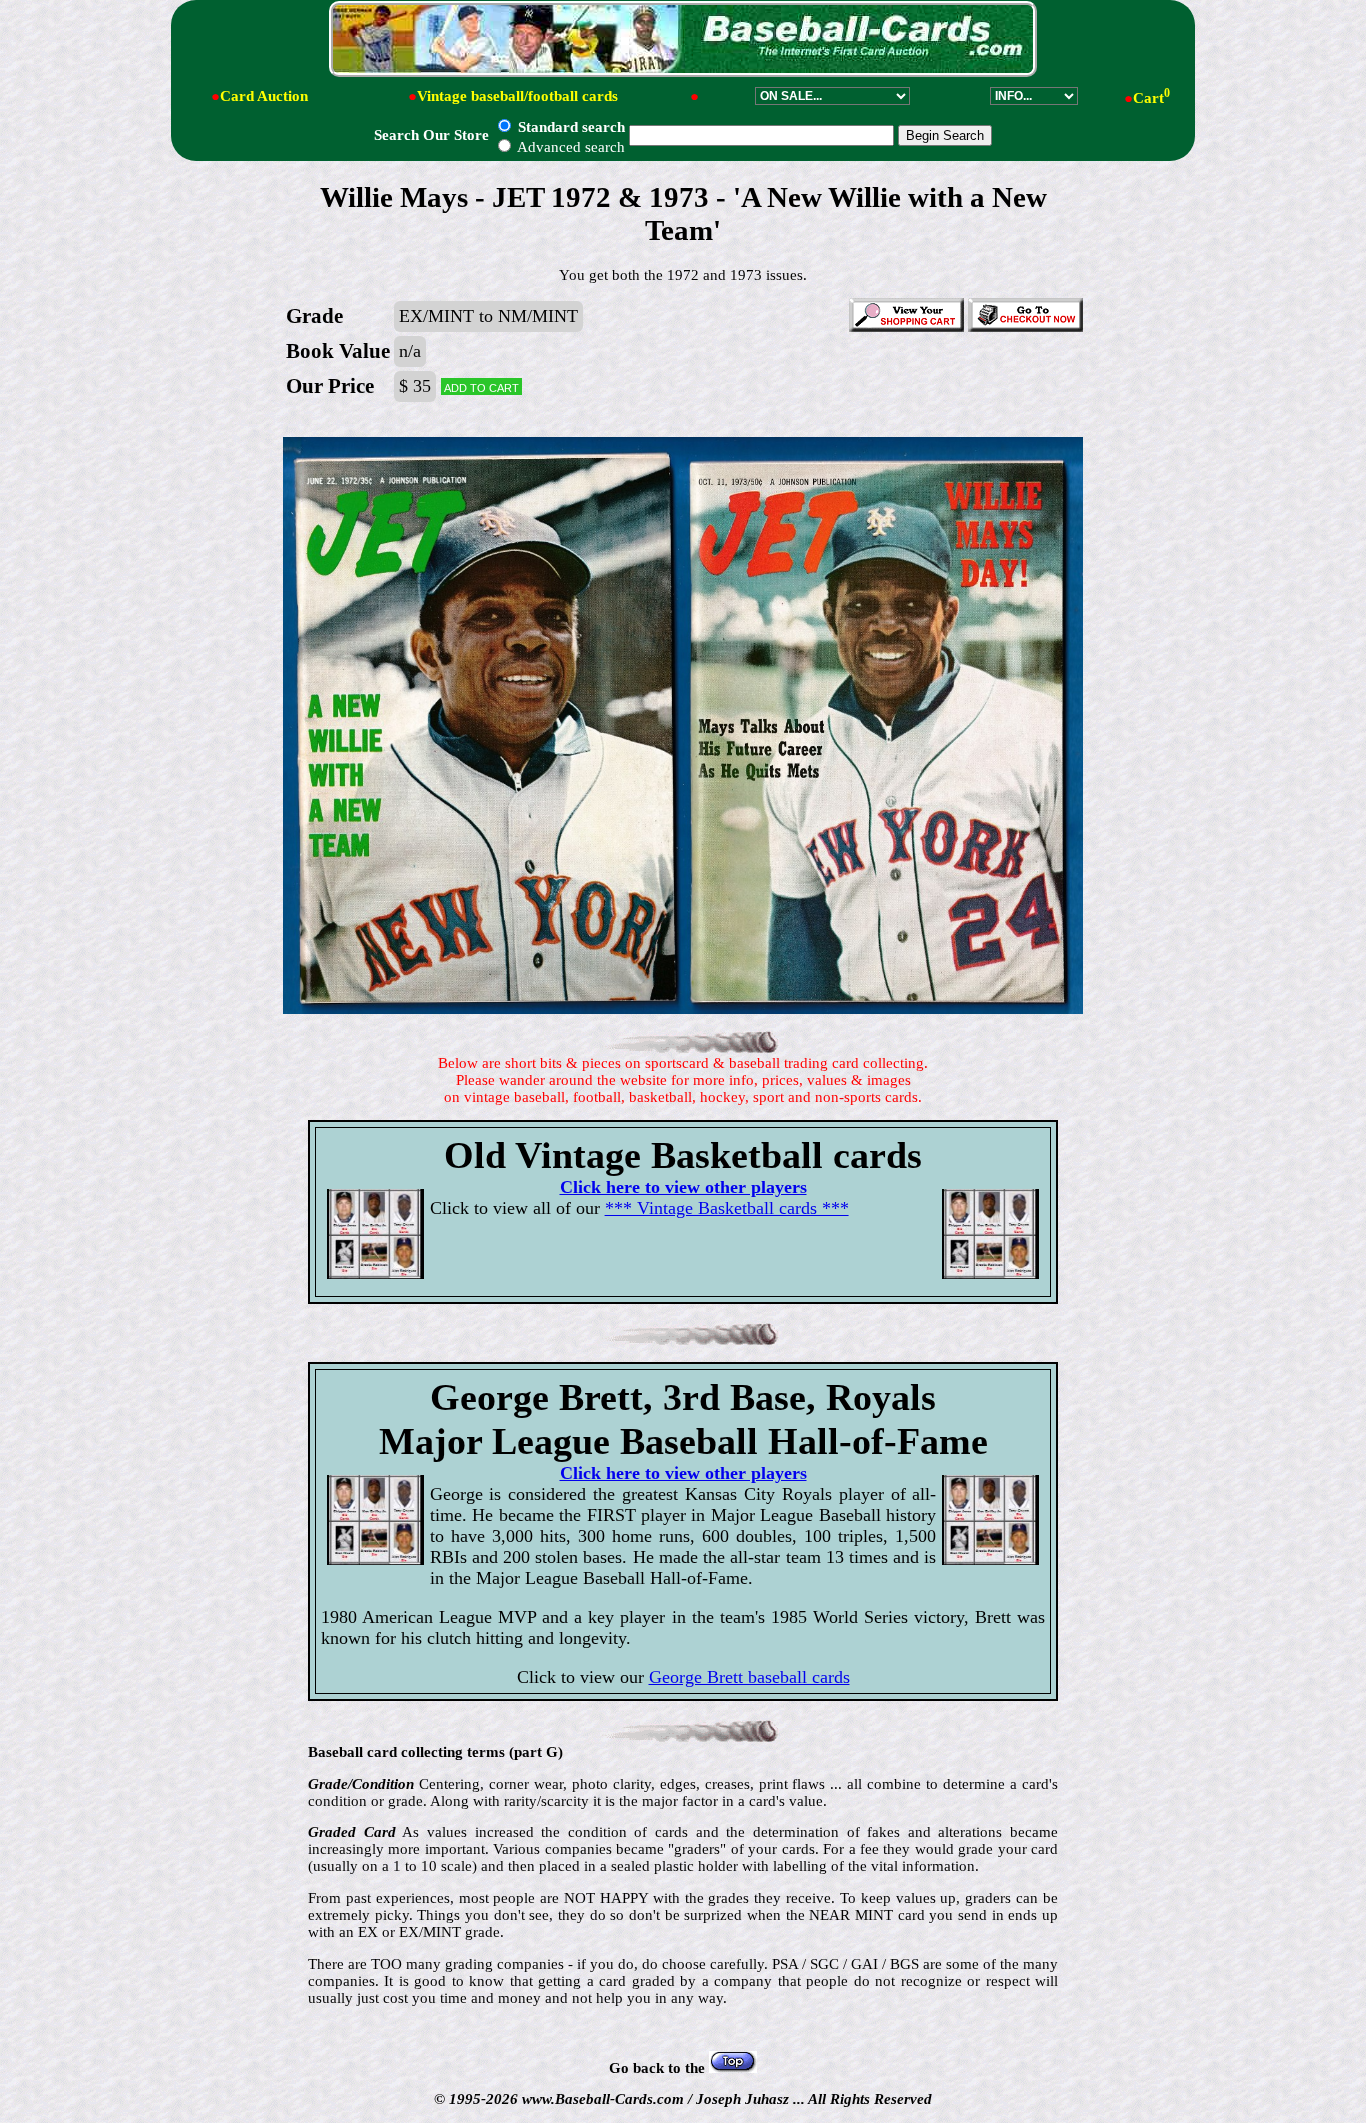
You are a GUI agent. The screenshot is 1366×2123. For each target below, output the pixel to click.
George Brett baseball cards (749, 1677)
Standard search (569, 127)
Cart (1151, 98)
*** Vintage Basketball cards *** (727, 1208)
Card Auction (264, 96)
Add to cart (481, 386)
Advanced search (569, 147)
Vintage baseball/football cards (517, 96)
